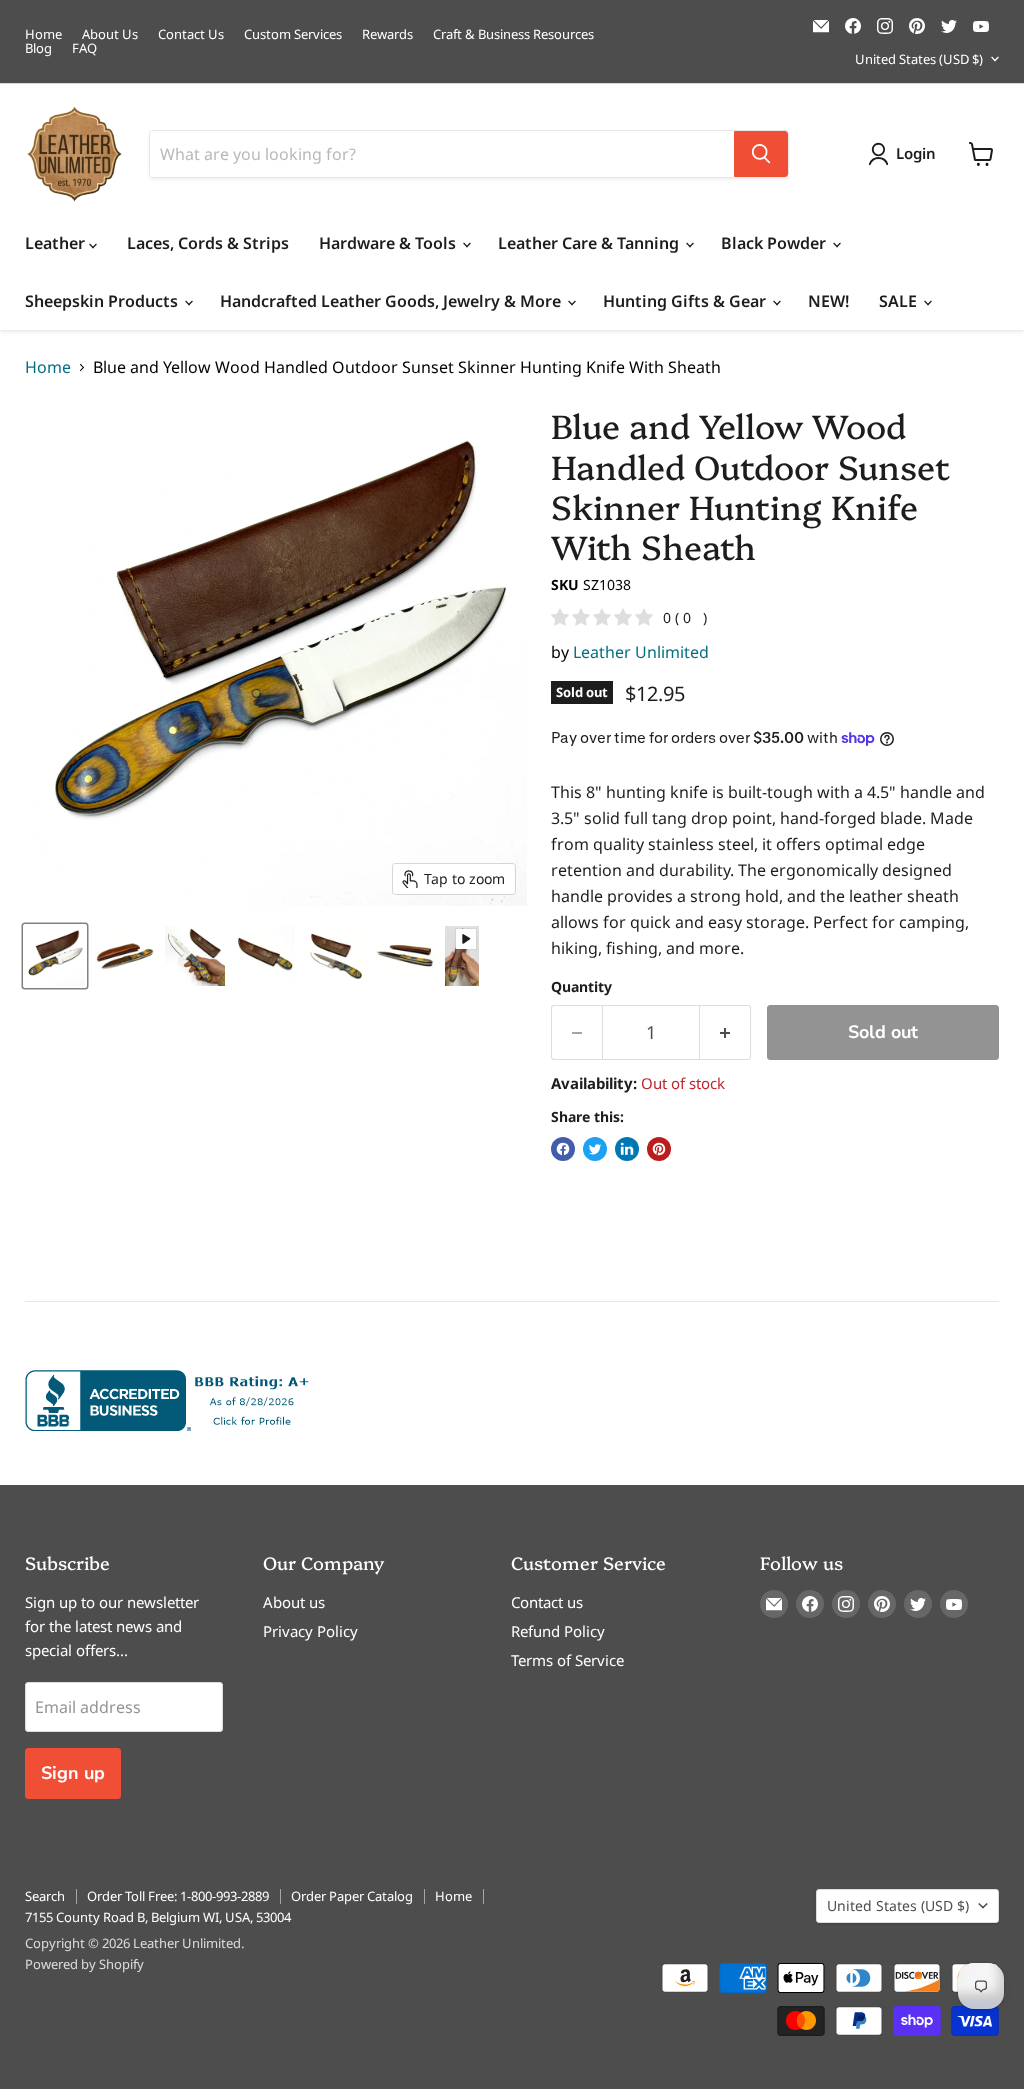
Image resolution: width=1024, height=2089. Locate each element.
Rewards (387, 34)
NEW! (828, 301)
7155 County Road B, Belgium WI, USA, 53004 (158, 1917)
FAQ (84, 48)
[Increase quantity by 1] (725, 1032)
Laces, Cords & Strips (208, 243)
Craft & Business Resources (513, 34)
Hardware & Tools (389, 243)
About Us (110, 34)
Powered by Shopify (84, 1964)
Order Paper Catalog (352, 1896)
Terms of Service (567, 1660)
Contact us (547, 1602)
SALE (900, 301)
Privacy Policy (310, 1631)
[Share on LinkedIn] (627, 1149)
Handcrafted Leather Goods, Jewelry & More (392, 301)
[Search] (761, 154)
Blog (38, 48)
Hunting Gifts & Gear (686, 301)
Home (43, 34)
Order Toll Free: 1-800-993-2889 (178, 1896)
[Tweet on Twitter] (595, 1149)
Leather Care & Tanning (590, 243)
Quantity (581, 987)
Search (45, 1896)
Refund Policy (558, 1631)
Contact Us (191, 34)
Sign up (73, 1773)
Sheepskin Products (103, 301)
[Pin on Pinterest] (659, 1149)
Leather (57, 243)
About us (294, 1602)
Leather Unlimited (641, 652)
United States (919, 59)
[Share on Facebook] (563, 1149)
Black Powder (775, 243)
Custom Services (293, 34)
